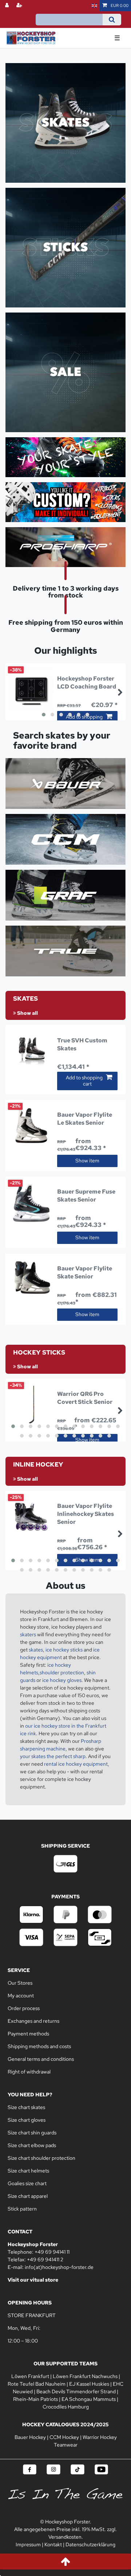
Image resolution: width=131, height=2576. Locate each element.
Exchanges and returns (33, 2021)
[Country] (94, 6)
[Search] (112, 20)
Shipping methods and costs (39, 2046)
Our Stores (21, 1983)
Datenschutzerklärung (90, 2544)
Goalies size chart (27, 2183)
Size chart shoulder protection (41, 2158)
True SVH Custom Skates (82, 1044)
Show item (87, 1161)
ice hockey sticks (63, 1650)
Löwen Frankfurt (30, 2376)
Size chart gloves (27, 2120)
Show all (27, 1013)
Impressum (28, 2544)
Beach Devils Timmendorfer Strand (76, 2391)
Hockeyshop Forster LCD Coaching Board (87, 683)
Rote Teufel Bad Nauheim (37, 2384)
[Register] (20, 6)
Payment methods (28, 2034)
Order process (24, 2008)
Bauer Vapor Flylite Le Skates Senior (85, 1119)
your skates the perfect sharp (53, 1756)
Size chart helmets (28, 2171)
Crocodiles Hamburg (66, 2407)
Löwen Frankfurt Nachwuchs (85, 2376)
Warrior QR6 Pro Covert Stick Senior (85, 1398)
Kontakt (53, 2544)
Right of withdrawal (29, 2072)
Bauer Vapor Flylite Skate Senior (85, 1272)
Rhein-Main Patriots (35, 2399)
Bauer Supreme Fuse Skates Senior (86, 1196)
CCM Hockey (64, 2437)
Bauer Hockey (30, 2437)
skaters (28, 1634)
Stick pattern (22, 2209)
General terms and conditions (41, 2059)
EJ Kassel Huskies (89, 2384)
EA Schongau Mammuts (89, 2399)
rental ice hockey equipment (76, 1764)
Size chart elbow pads (32, 2145)
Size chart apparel (28, 2196)
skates (36, 1650)
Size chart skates (26, 2107)
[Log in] (8, 6)
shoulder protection (62, 1672)
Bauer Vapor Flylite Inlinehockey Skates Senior (86, 1514)
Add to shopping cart (84, 1081)
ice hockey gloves (62, 1680)
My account (21, 1996)
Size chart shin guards (32, 2133)
